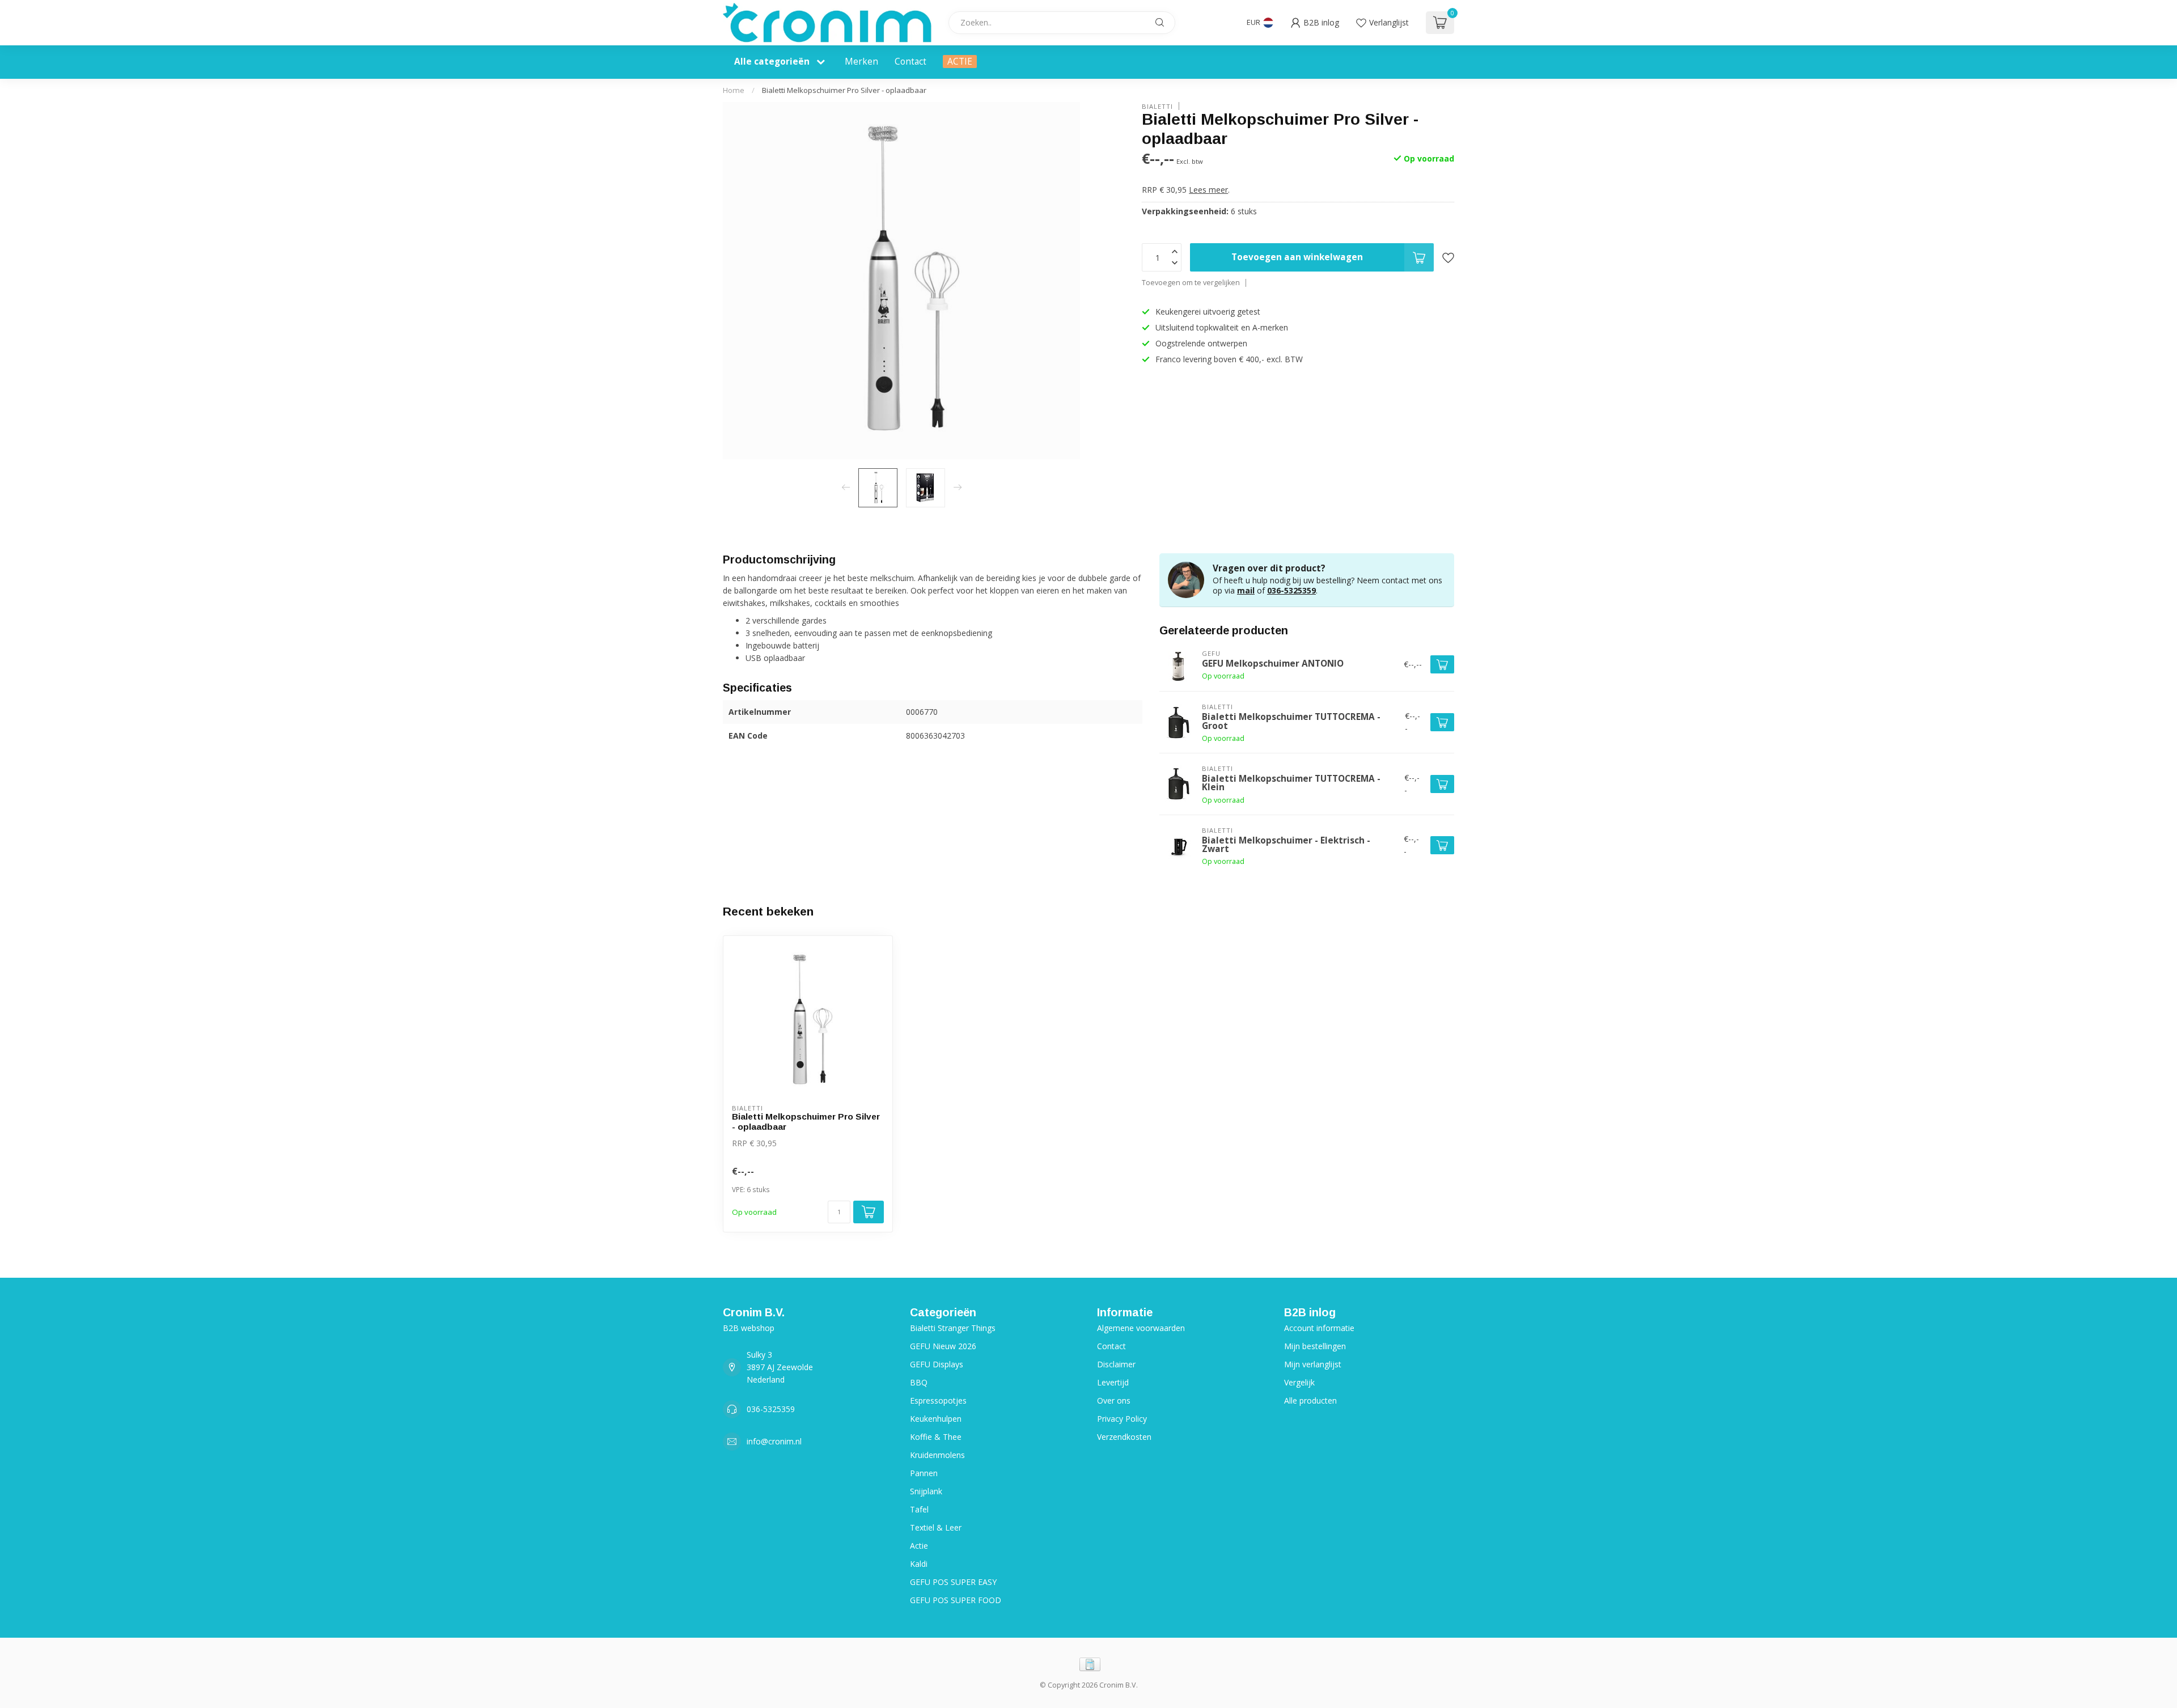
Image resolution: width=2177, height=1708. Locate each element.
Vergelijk (1299, 1382)
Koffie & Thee (936, 1437)
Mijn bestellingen (1315, 1346)
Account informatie (1319, 1328)
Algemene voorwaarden (1141, 1328)
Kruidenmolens (937, 1455)
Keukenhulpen (936, 1419)
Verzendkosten (1124, 1437)
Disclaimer (1116, 1364)
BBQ (919, 1382)
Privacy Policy (1122, 1419)
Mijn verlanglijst (1313, 1364)
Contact (910, 62)
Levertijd (1113, 1382)
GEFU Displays (937, 1364)
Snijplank (926, 1491)
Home (734, 90)
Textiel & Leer (936, 1527)
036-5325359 (1291, 590)
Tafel (919, 1509)
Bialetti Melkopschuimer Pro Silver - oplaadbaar (844, 90)
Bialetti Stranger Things (953, 1328)
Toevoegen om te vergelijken (1191, 283)
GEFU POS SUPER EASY (953, 1582)
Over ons (1114, 1400)
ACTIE (960, 62)
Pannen (924, 1473)
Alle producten (1310, 1400)
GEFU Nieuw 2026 (943, 1346)
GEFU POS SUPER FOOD (956, 1600)
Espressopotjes (938, 1400)
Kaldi (919, 1564)
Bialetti (1157, 106)
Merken (861, 62)
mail (1246, 590)
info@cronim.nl (774, 1441)
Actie (919, 1546)
